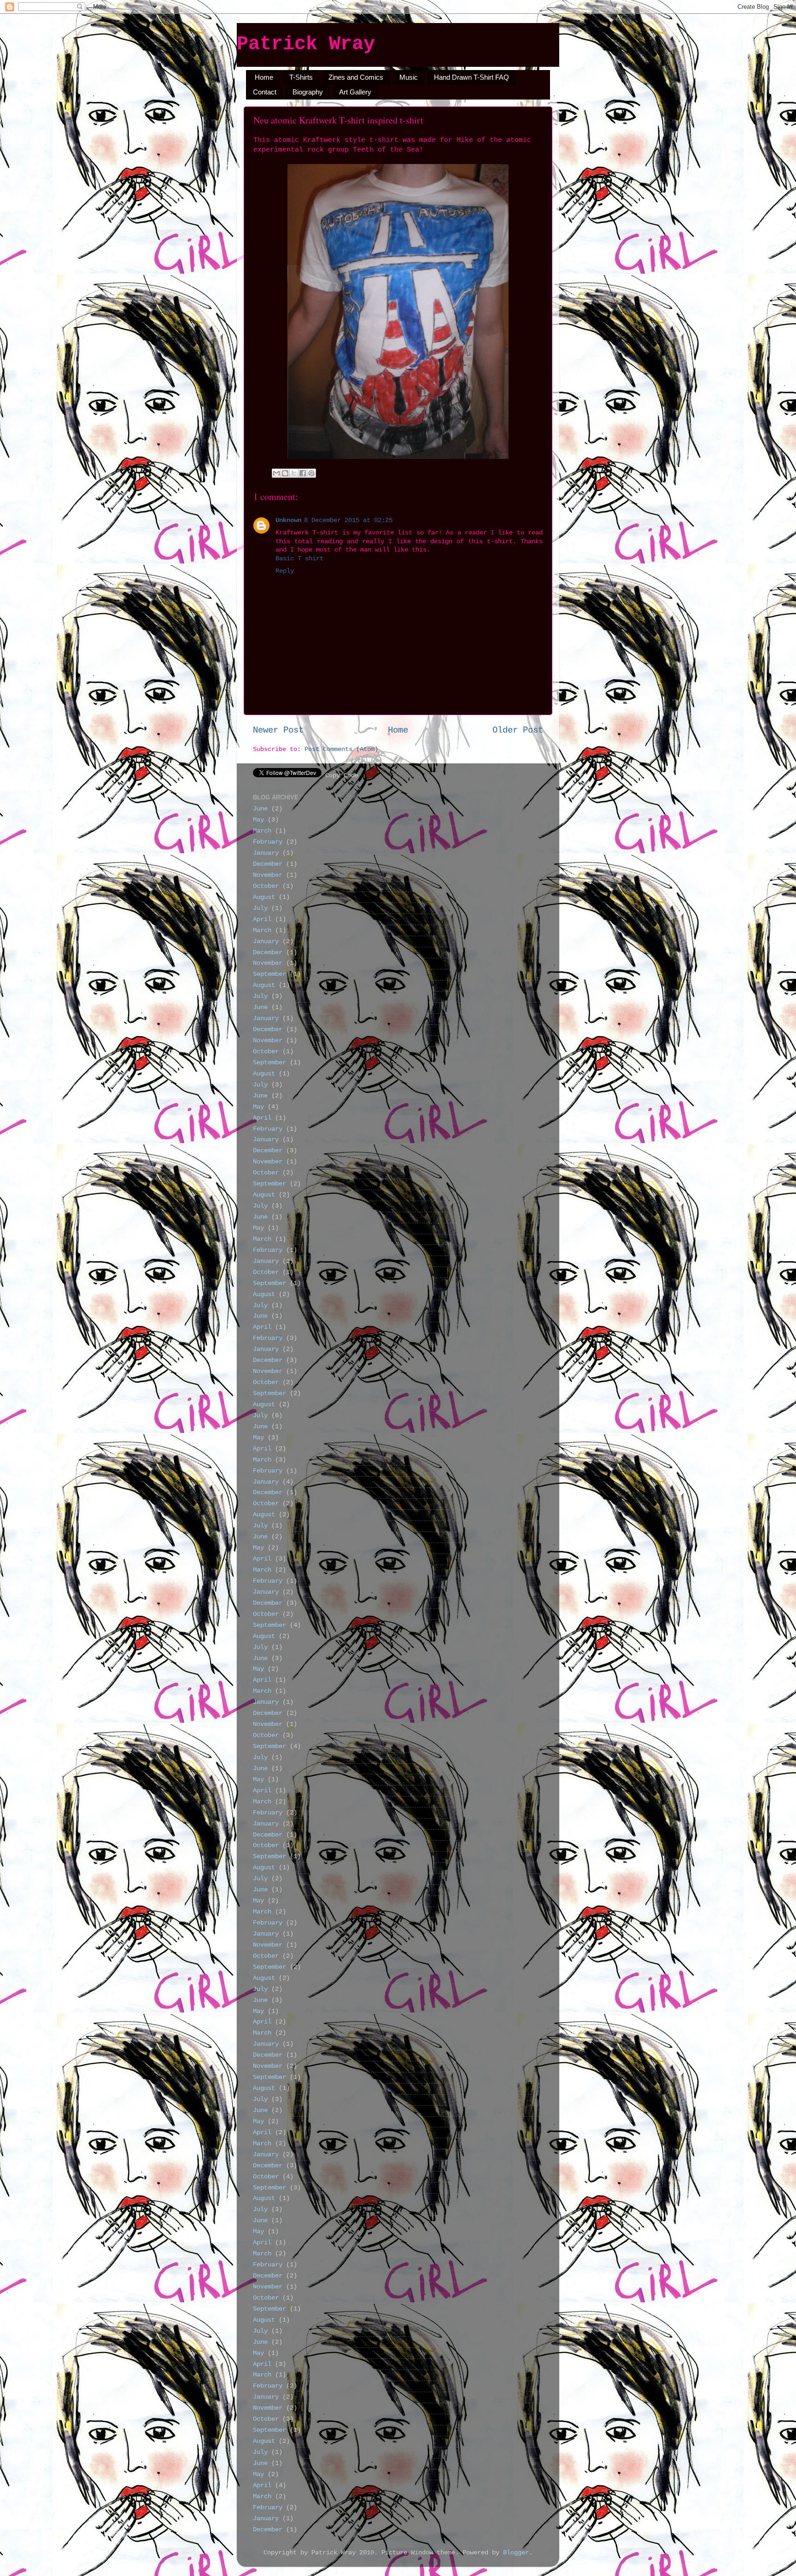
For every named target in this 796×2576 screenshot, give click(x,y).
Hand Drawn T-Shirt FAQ (471, 77)
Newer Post (278, 730)
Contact (265, 92)
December (268, 864)
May (258, 820)
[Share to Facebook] (303, 473)
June (260, 809)
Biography (308, 92)
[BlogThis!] (285, 473)
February (268, 842)
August (264, 897)
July (260, 908)
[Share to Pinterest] (311, 473)
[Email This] (276, 473)
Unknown (288, 520)
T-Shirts (301, 77)
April (262, 919)
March (262, 831)
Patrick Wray (306, 44)
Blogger (516, 2553)
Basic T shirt (299, 559)
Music (409, 77)
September (269, 974)
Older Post (518, 730)
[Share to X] (294, 473)
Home (264, 77)
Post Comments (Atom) (341, 749)
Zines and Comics (356, 77)
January (266, 853)
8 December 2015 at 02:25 (348, 520)
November (268, 875)
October (266, 886)
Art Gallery (355, 92)
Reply (285, 571)
